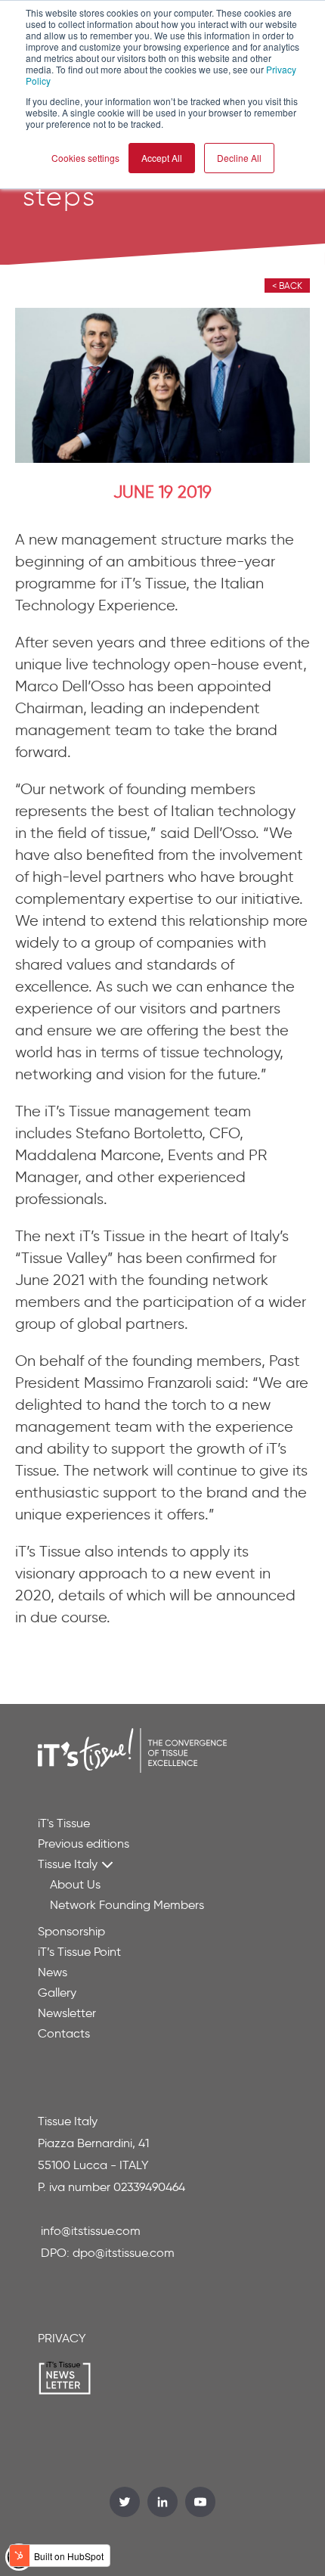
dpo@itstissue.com (124, 2253)
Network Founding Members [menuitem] (127, 1905)
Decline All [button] (239, 158)
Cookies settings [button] (85, 158)
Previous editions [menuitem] (84, 1844)
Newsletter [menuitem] (67, 2013)
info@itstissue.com (91, 2231)
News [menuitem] (53, 1972)
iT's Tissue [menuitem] (64, 1823)
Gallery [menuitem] (57, 1993)
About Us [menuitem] (75, 1884)
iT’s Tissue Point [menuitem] (79, 1952)
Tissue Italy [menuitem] (68, 1864)
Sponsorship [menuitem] (71, 1931)
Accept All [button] (162, 158)
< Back (287, 286)
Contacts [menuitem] (64, 2033)
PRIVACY (62, 2338)
